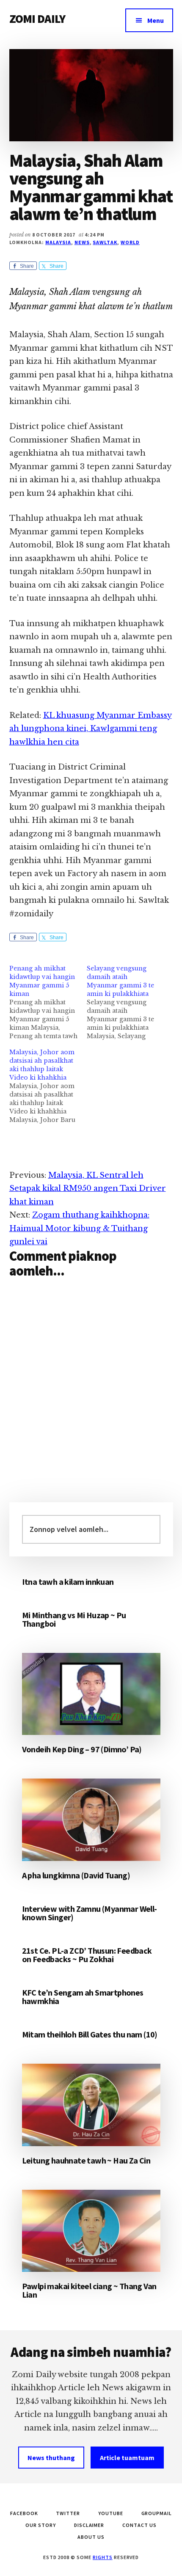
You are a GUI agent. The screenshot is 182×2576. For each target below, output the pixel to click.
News (82, 242)
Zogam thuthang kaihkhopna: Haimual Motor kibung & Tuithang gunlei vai (79, 1228)
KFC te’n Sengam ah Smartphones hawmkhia (83, 1997)
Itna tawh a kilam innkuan (68, 1582)
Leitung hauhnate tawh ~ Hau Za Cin (86, 2160)
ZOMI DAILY (37, 19)
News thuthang (51, 2458)
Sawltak (105, 242)
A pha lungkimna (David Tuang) (76, 1875)
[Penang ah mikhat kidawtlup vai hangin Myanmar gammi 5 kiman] (48, 1002)
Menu (156, 20)
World (130, 242)
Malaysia (58, 242)
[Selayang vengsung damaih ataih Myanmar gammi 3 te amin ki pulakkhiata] (126, 1002)
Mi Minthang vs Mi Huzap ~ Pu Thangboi (74, 1619)
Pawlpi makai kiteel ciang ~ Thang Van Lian (89, 2290)
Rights (103, 2557)
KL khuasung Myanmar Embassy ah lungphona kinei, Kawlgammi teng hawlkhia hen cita (91, 729)
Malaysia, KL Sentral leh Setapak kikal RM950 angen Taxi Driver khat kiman (88, 1189)
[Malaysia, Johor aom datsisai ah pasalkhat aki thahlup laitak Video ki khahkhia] (48, 1086)
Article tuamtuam (127, 2458)
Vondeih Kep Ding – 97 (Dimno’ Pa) (82, 1749)
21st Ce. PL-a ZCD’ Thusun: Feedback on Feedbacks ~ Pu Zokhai (87, 1955)
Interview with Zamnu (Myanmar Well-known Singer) (90, 1913)
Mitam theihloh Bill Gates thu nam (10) (90, 2034)
